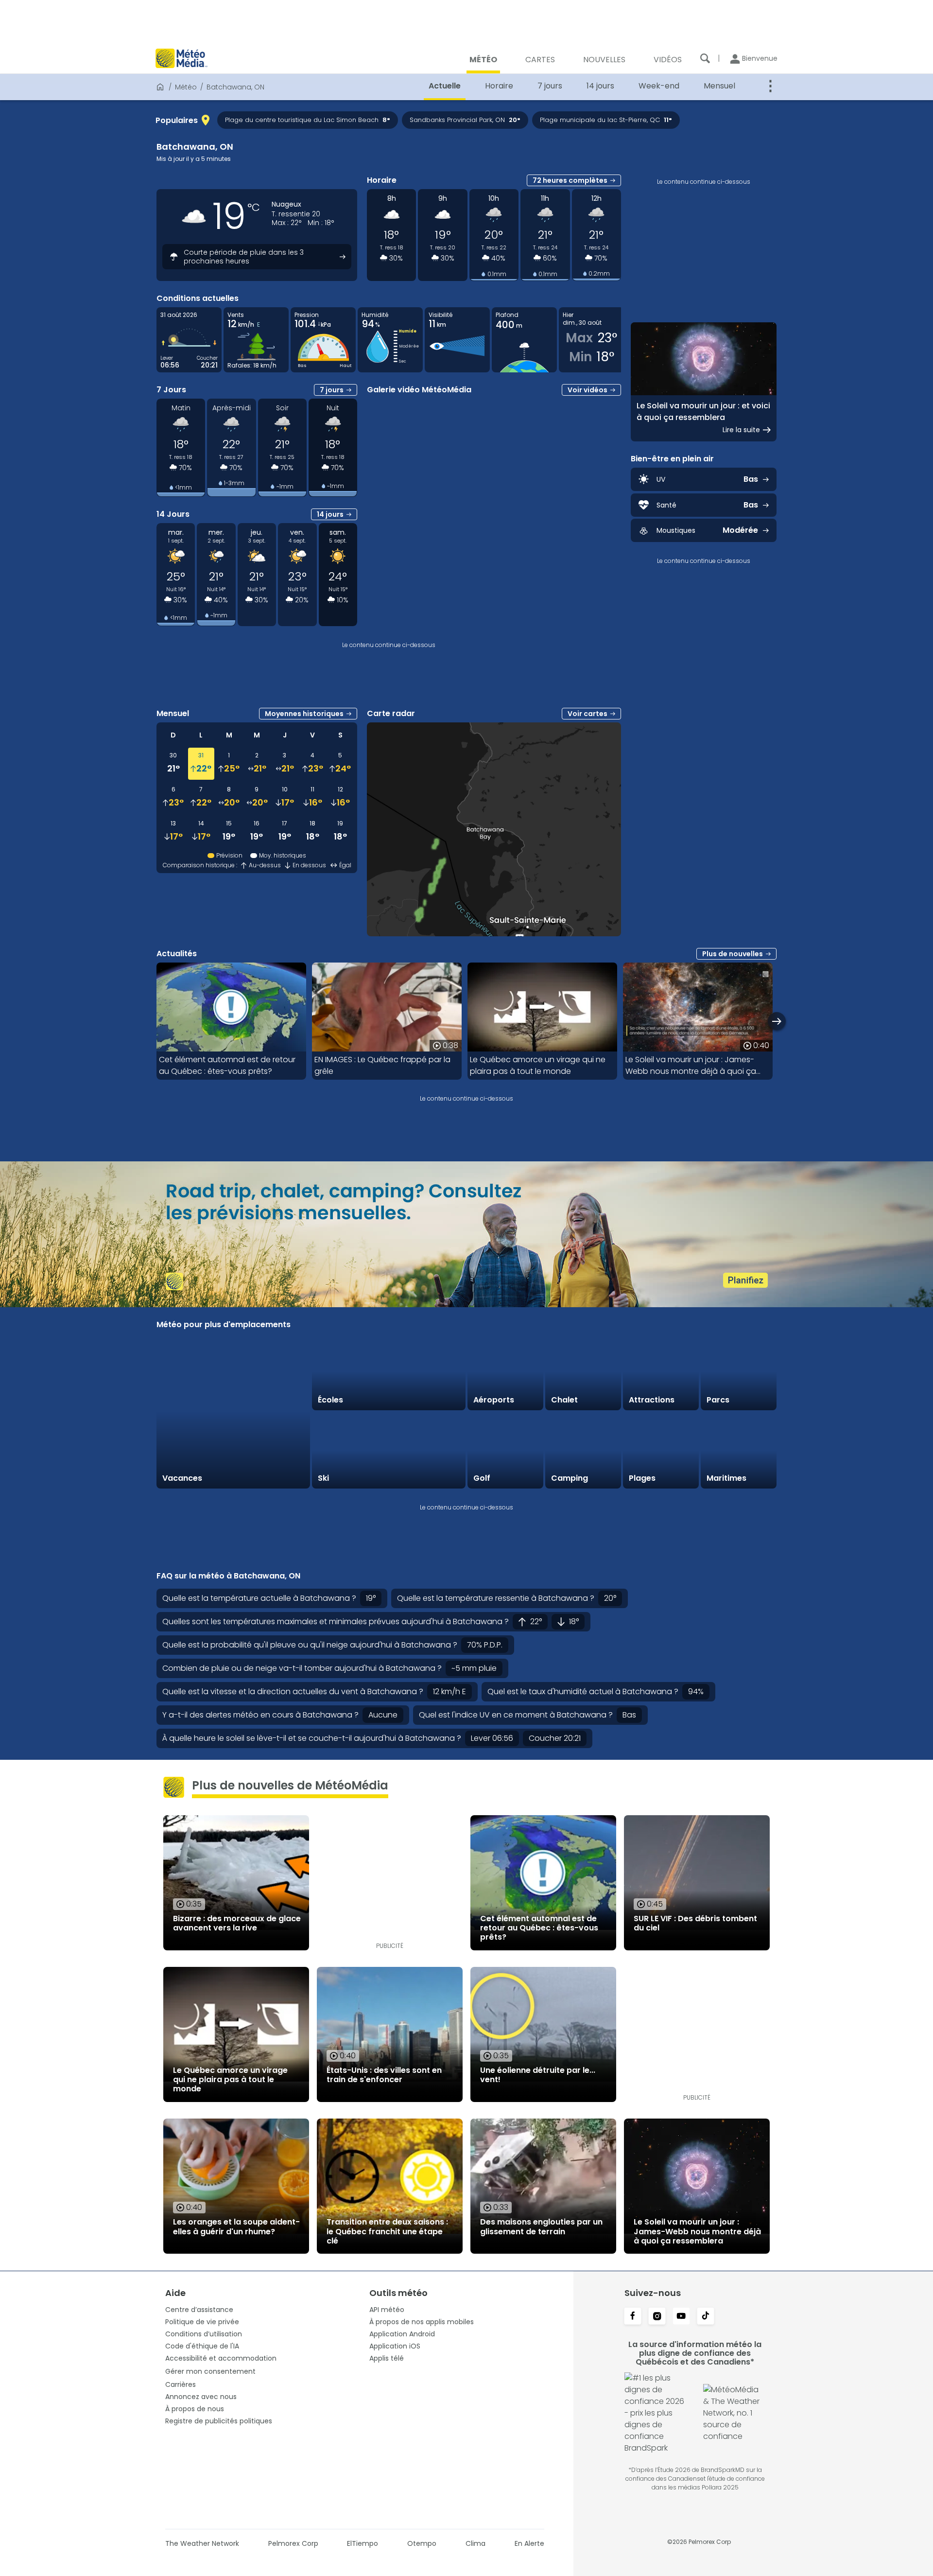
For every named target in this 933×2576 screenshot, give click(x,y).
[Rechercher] (705, 58)
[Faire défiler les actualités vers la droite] (777, 1021)
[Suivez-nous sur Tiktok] (706, 2317)
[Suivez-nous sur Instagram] (657, 2317)
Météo (186, 87)
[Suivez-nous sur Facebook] (633, 2317)
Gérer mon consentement (210, 2371)
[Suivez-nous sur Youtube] (681, 2317)
